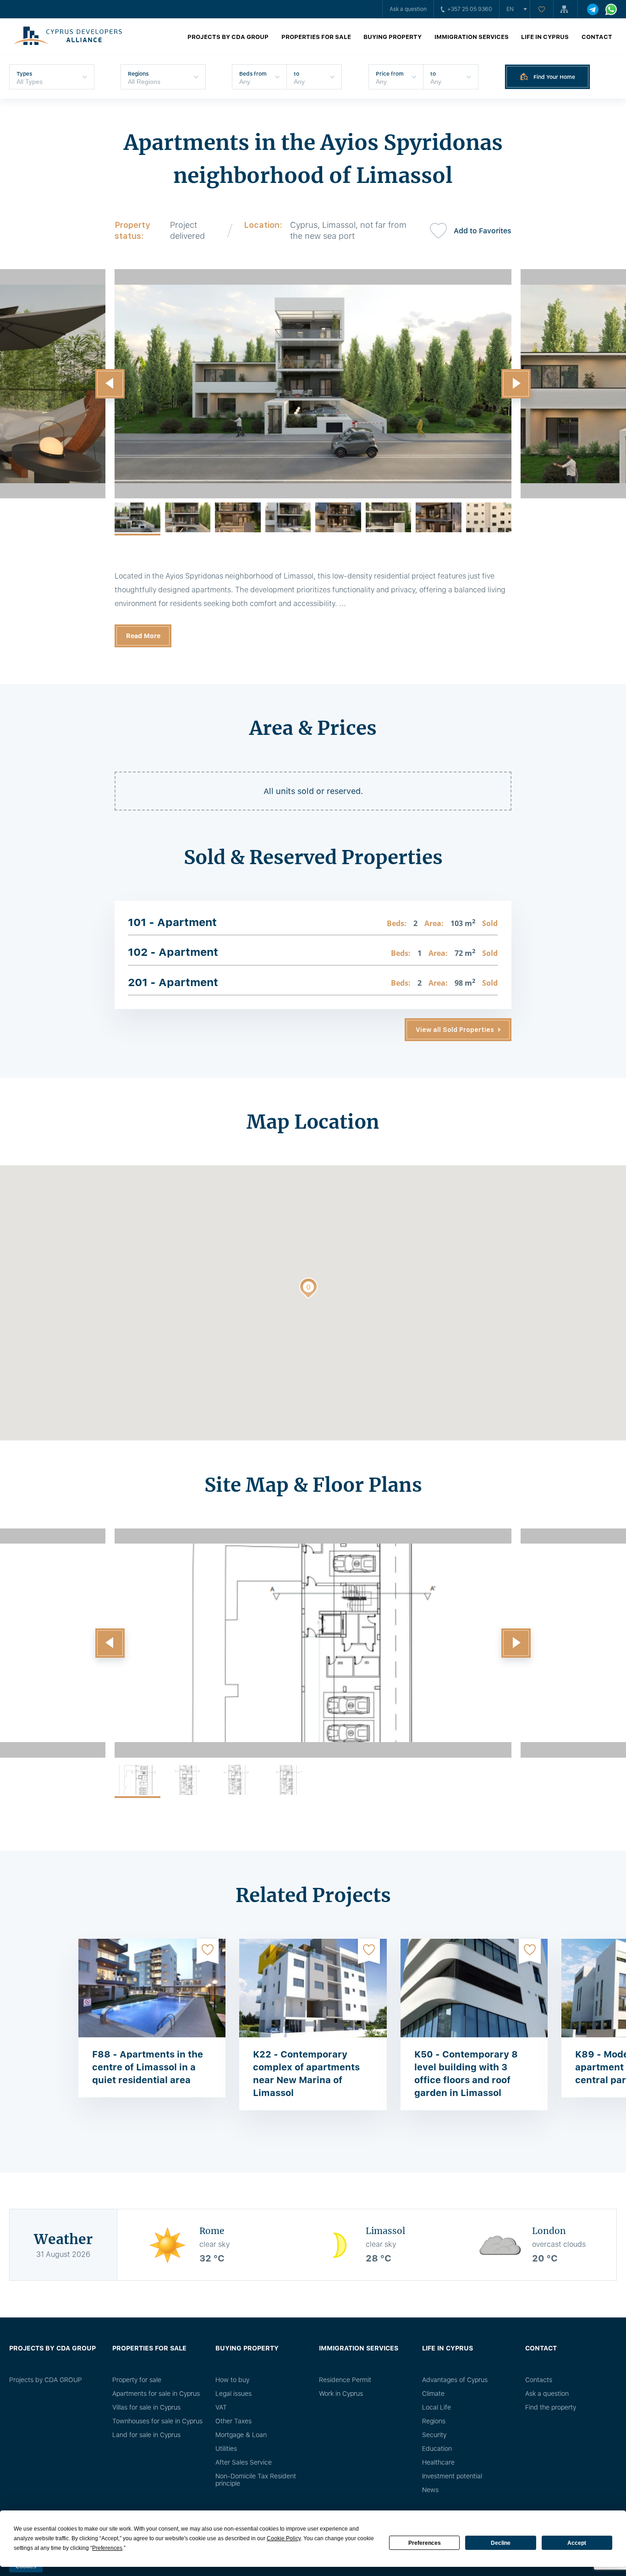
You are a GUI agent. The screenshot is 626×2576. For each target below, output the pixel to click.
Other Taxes (233, 2421)
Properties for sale (316, 37)
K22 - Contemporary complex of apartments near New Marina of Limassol (306, 2074)
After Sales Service (244, 2462)
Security (434, 2435)
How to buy (232, 2380)
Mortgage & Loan (241, 2435)
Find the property (551, 2407)
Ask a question (408, 9)
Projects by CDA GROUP (228, 37)
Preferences (425, 2543)
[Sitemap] (566, 9)
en (510, 9)
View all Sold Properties (455, 1030)
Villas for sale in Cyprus (146, 2407)
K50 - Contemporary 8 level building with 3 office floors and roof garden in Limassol (466, 2074)
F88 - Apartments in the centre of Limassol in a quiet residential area (148, 2067)
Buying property (393, 37)
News (430, 2490)
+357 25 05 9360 (470, 9)
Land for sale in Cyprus (146, 2435)
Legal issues (233, 2394)
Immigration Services (472, 37)
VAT (221, 2407)
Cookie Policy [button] (284, 2538)
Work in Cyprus (341, 2394)
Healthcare (438, 2462)
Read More (143, 636)
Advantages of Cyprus (455, 2380)
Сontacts (539, 2380)
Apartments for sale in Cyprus (156, 2394)
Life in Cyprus (545, 37)
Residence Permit (345, 2380)
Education (437, 2449)
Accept (577, 2543)
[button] (110, 384)
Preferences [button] (107, 2548)
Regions (434, 2421)
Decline (501, 2543)
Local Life (437, 2407)
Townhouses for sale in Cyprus (157, 2421)
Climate (433, 2394)
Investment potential (452, 2476)
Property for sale (137, 2380)
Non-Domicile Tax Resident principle (256, 2480)
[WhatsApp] (611, 9)
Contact (597, 37)
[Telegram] (593, 9)
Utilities (226, 2449)
